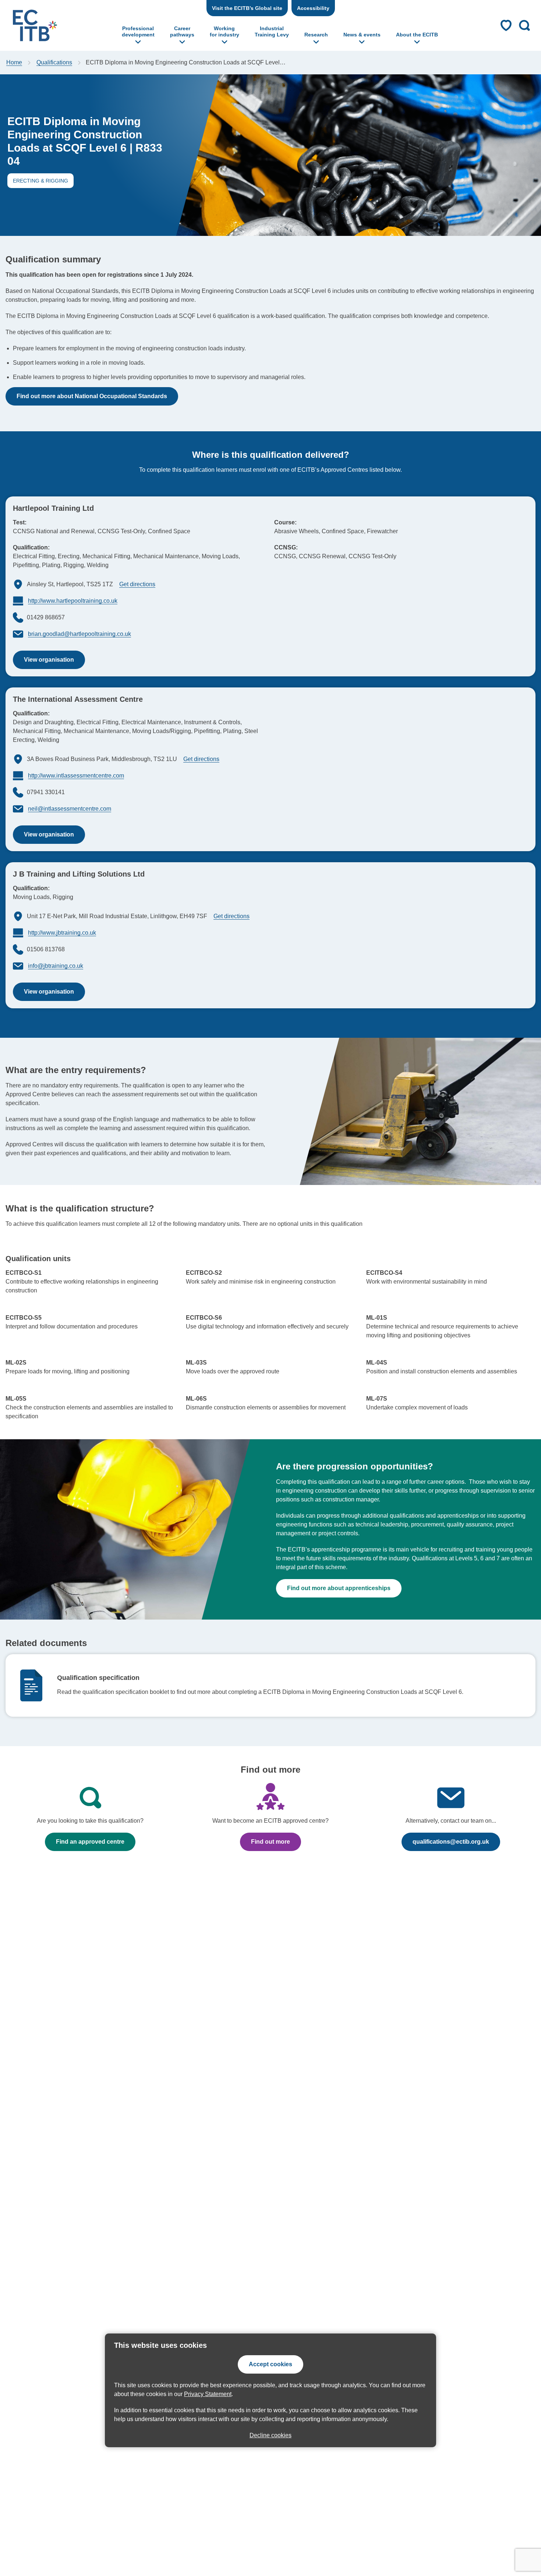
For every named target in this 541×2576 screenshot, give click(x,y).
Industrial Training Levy (272, 31)
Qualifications (54, 62)
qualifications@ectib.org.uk (451, 1842)
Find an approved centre (90, 1842)
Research (316, 35)
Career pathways (182, 31)
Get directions (137, 584)
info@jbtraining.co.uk (56, 966)
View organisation (43, 663)
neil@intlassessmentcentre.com (70, 809)
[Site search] (524, 25)
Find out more (265, 1845)
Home (14, 62)
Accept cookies (270, 2364)
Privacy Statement (208, 2394)
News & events (362, 35)
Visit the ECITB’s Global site (247, 8)
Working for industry (224, 31)
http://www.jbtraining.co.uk (62, 933)
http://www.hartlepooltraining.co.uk (73, 601)
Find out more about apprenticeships (339, 1588)
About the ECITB (417, 35)
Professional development (138, 31)
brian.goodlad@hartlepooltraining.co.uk (79, 634)
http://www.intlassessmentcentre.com (76, 776)
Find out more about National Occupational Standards (92, 396)
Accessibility (313, 8)
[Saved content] (506, 25)
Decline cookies (270, 2435)
